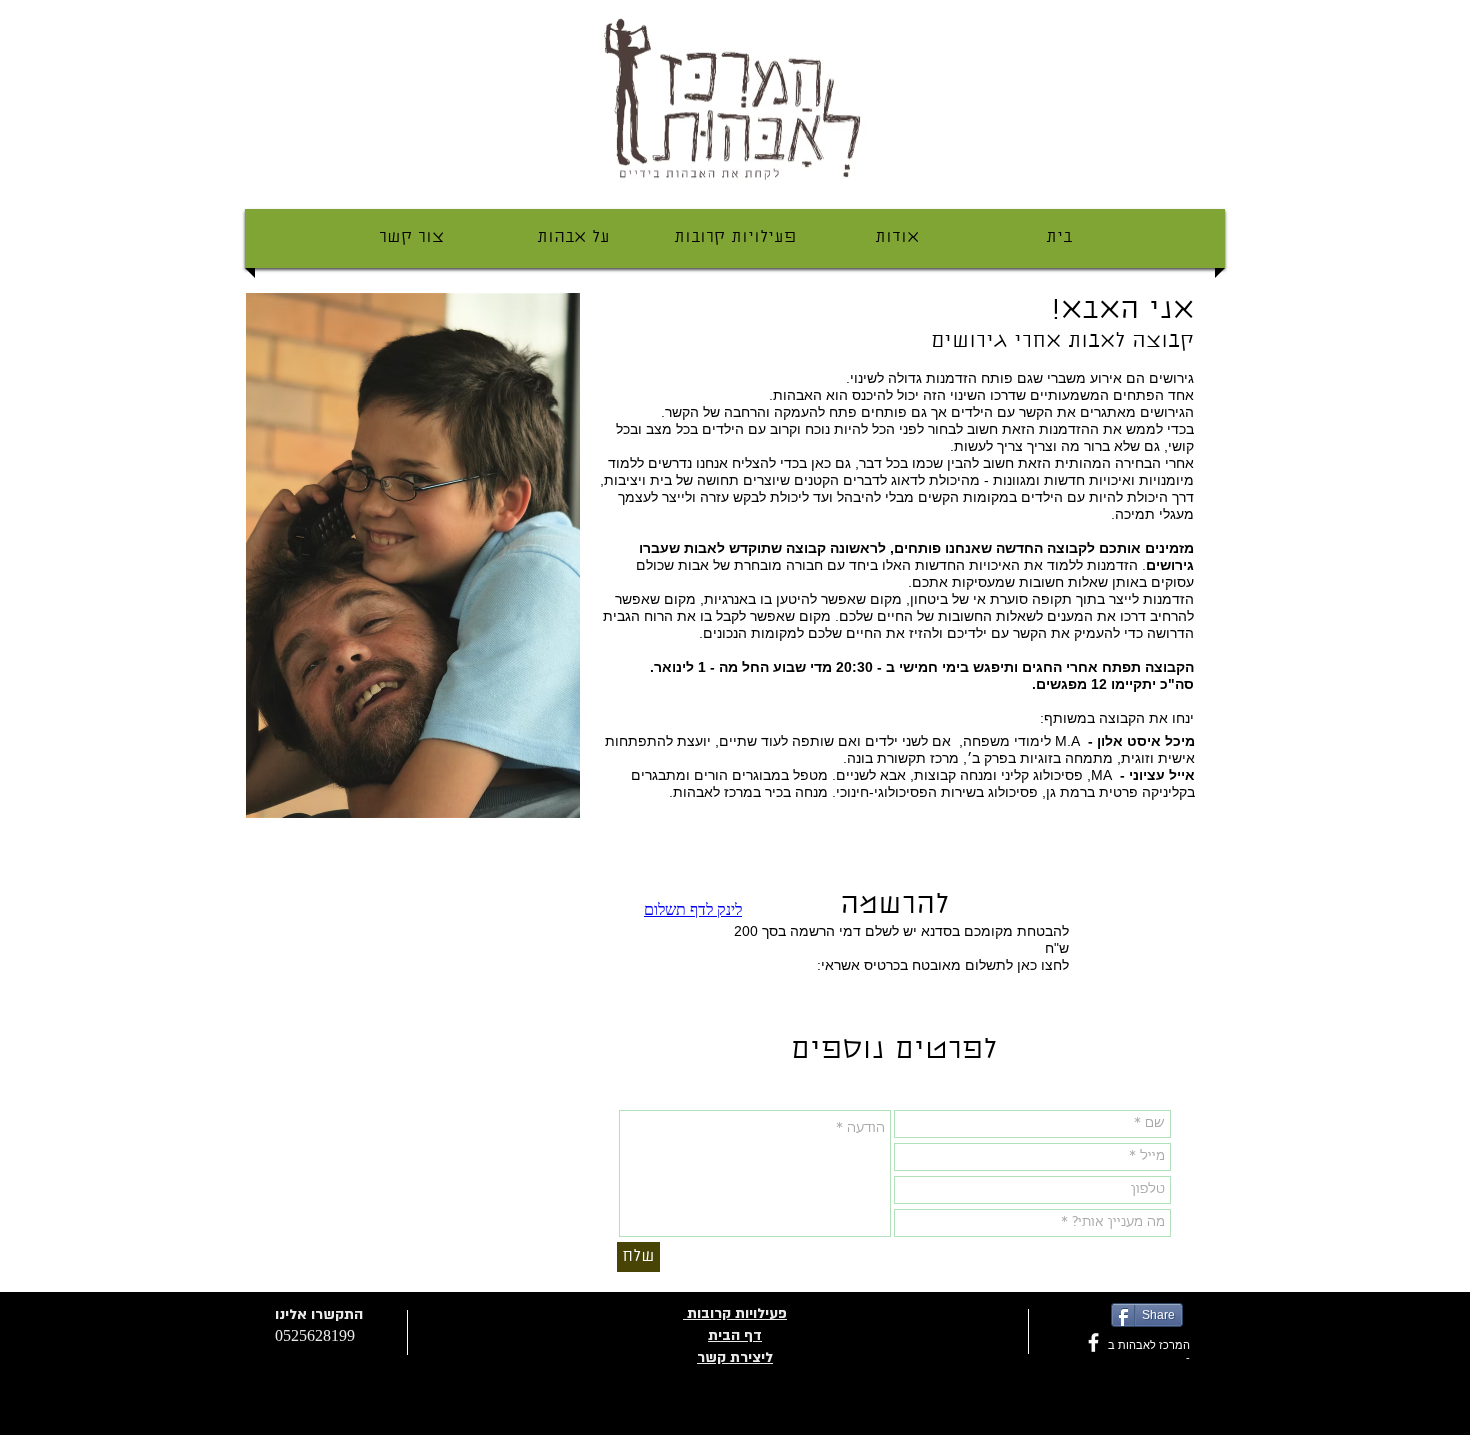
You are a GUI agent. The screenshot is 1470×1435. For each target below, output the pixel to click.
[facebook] (1093, 1342)
